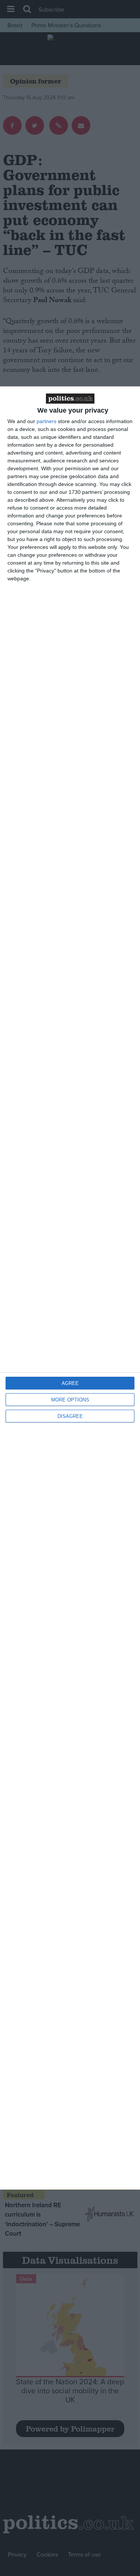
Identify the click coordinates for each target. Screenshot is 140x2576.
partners (46, 421)
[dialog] (70, 1288)
